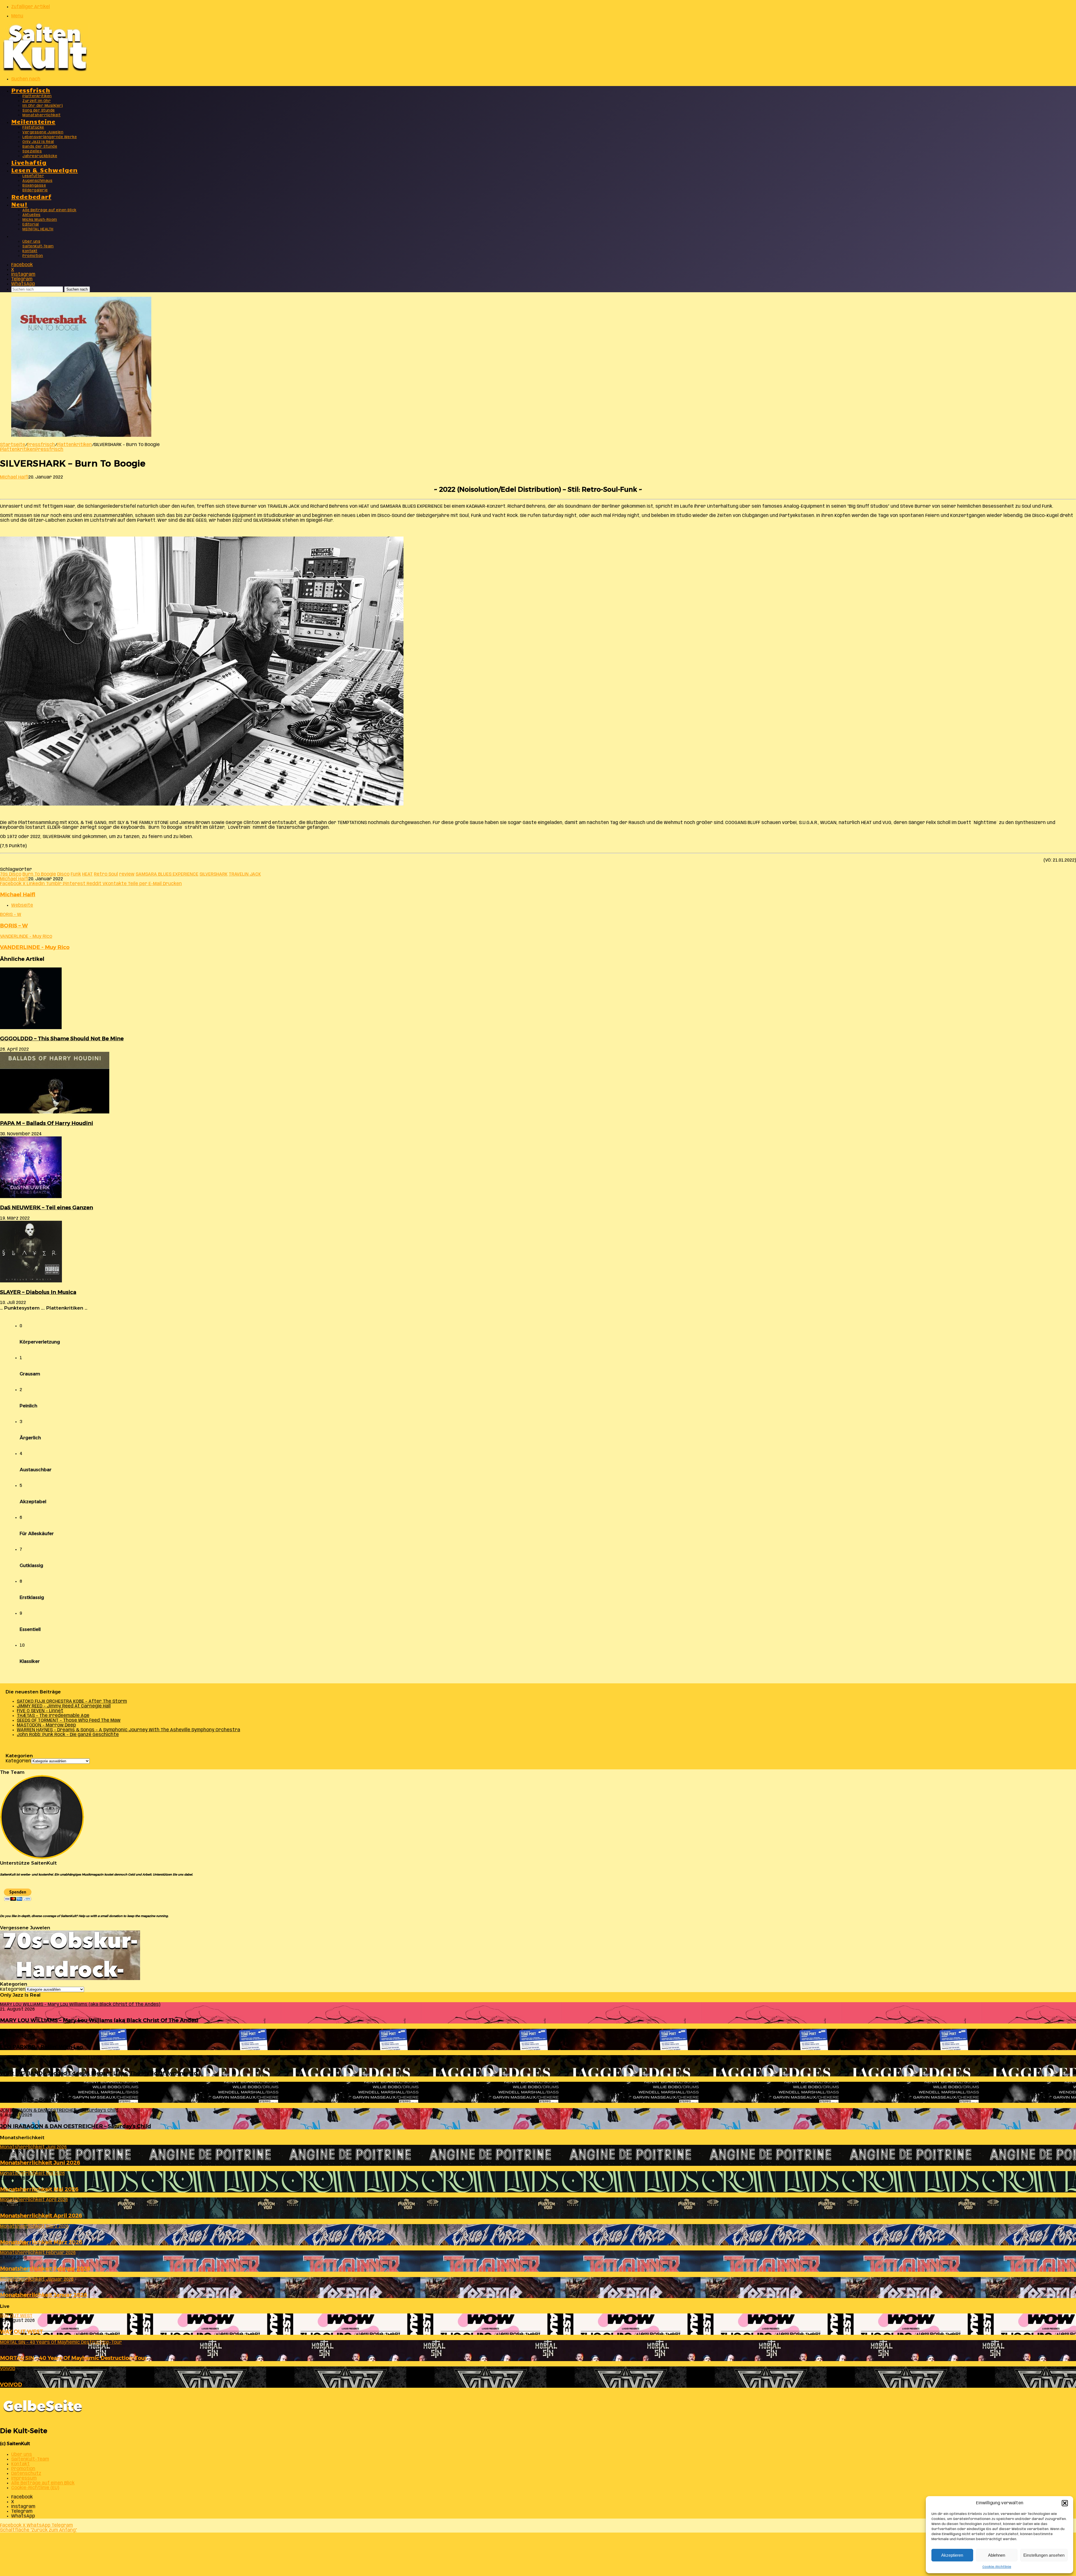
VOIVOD (11, 2384)
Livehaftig (29, 162)
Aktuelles (32, 215)
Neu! (19, 204)
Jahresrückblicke (40, 156)
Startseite (13, 445)
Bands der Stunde (40, 147)
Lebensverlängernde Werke (50, 137)
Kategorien (18, 1761)
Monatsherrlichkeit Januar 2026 (44, 2295)
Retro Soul (106, 874)
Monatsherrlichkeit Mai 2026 (39, 2189)
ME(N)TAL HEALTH (38, 229)
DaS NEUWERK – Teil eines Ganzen (47, 1207)
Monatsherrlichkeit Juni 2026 (40, 2163)
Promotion (33, 256)
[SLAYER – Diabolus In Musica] (31, 1281)
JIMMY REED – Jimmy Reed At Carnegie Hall (64, 1706)
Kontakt (30, 251)
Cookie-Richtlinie (997, 2567)
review (127, 874)
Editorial (31, 225)
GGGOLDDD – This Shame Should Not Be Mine (62, 1038)
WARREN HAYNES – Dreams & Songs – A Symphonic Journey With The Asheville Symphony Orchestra (128, 1730)
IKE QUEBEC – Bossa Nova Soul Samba (51, 2100)
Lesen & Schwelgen (45, 170)
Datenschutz (26, 2474)
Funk (76, 874)
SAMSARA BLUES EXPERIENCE (167, 874)
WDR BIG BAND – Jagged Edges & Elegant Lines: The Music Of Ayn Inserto (98, 2073)
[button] (1065, 2503)
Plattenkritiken (37, 96)
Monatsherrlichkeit (41, 115)
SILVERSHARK (214, 874)
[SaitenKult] (45, 70)
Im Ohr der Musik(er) (43, 106)
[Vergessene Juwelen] (70, 1979)
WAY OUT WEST (22, 2332)
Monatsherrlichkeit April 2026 (41, 2216)
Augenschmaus (37, 181)
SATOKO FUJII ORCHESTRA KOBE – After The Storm (72, 1701)
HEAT (87, 874)
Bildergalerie (35, 190)
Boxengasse (34, 186)
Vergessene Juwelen (43, 132)
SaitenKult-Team (38, 246)
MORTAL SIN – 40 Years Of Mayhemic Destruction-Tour (74, 2358)
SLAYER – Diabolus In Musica (38, 1292)
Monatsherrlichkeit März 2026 (41, 2242)
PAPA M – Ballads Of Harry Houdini (47, 1123)
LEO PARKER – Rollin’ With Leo (41, 2047)
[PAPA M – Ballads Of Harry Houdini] (55, 1112)
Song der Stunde (39, 111)
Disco (63, 874)
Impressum (24, 2478)
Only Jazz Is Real (38, 142)
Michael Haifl (14, 477)
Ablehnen (997, 2555)
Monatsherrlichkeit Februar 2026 (45, 2268)
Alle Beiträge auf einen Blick (49, 210)
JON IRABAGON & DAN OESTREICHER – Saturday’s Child (76, 2126)
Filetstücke (33, 128)
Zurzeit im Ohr (37, 101)
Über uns (31, 242)
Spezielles (32, 151)
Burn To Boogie (39, 874)
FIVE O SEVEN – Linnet (40, 1711)
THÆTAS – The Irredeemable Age (53, 1716)
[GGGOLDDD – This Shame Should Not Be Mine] (31, 1028)
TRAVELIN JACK (245, 874)
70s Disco (11, 874)
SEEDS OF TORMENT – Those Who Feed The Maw (69, 1720)
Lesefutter (33, 176)
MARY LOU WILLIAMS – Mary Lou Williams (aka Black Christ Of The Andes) (99, 2020)
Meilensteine (33, 121)
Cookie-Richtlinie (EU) (35, 2488)
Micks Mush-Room (40, 220)
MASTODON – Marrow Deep (46, 1725)
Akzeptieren (952, 2555)
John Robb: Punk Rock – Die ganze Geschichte (68, 1735)
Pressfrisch (31, 90)
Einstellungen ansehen (1044, 2555)
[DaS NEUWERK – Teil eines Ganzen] (31, 1197)
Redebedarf (31, 196)
